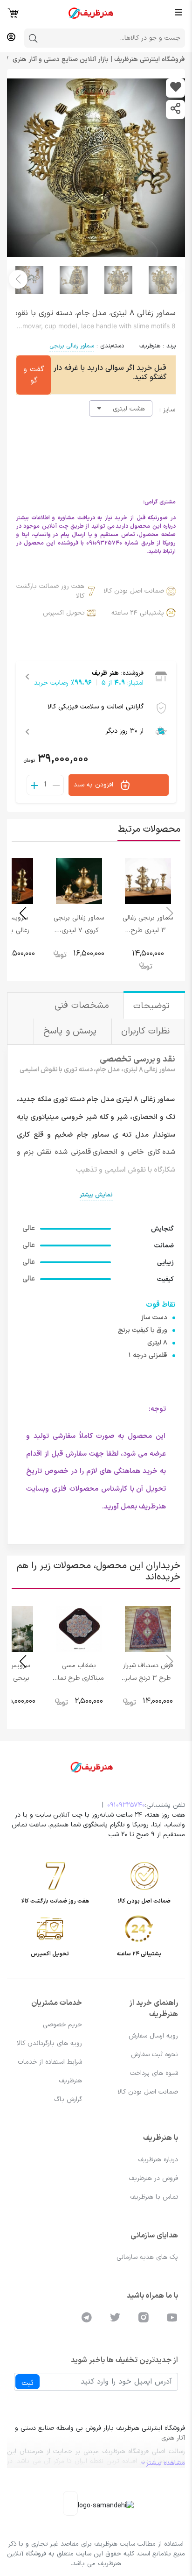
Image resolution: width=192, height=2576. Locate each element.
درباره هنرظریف (158, 2160)
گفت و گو (34, 375)
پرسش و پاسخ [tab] (72, 1031)
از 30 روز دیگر (125, 731)
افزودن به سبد (95, 785)
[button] (18, 279)
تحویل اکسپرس (64, 613)
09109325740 (126, 1805)
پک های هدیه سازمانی (147, 2257)
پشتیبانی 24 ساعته (138, 613)
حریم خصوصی (62, 2025)
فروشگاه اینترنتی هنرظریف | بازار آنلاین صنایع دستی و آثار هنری (98, 60)
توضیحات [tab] (153, 1006)
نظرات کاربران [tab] (147, 1031)
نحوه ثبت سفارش (154, 2055)
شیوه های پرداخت (154, 2073)
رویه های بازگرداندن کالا (49, 2043)
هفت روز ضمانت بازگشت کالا (50, 591)
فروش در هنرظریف (153, 2178)
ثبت (27, 2383)
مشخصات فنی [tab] (83, 1006)
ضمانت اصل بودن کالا (134, 591)
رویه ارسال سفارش (153, 2036)
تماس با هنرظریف (154, 2197)
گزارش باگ (68, 2099)
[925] (175, 88)
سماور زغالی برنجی (72, 346)
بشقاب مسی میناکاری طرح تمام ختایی (79, 1678)
